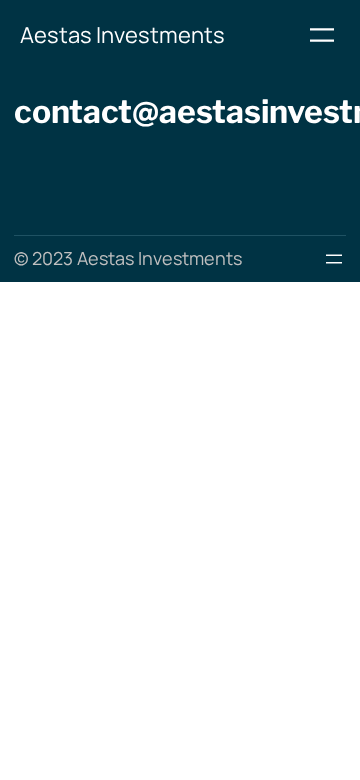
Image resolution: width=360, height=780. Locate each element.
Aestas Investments (122, 35)
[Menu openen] (322, 35)
